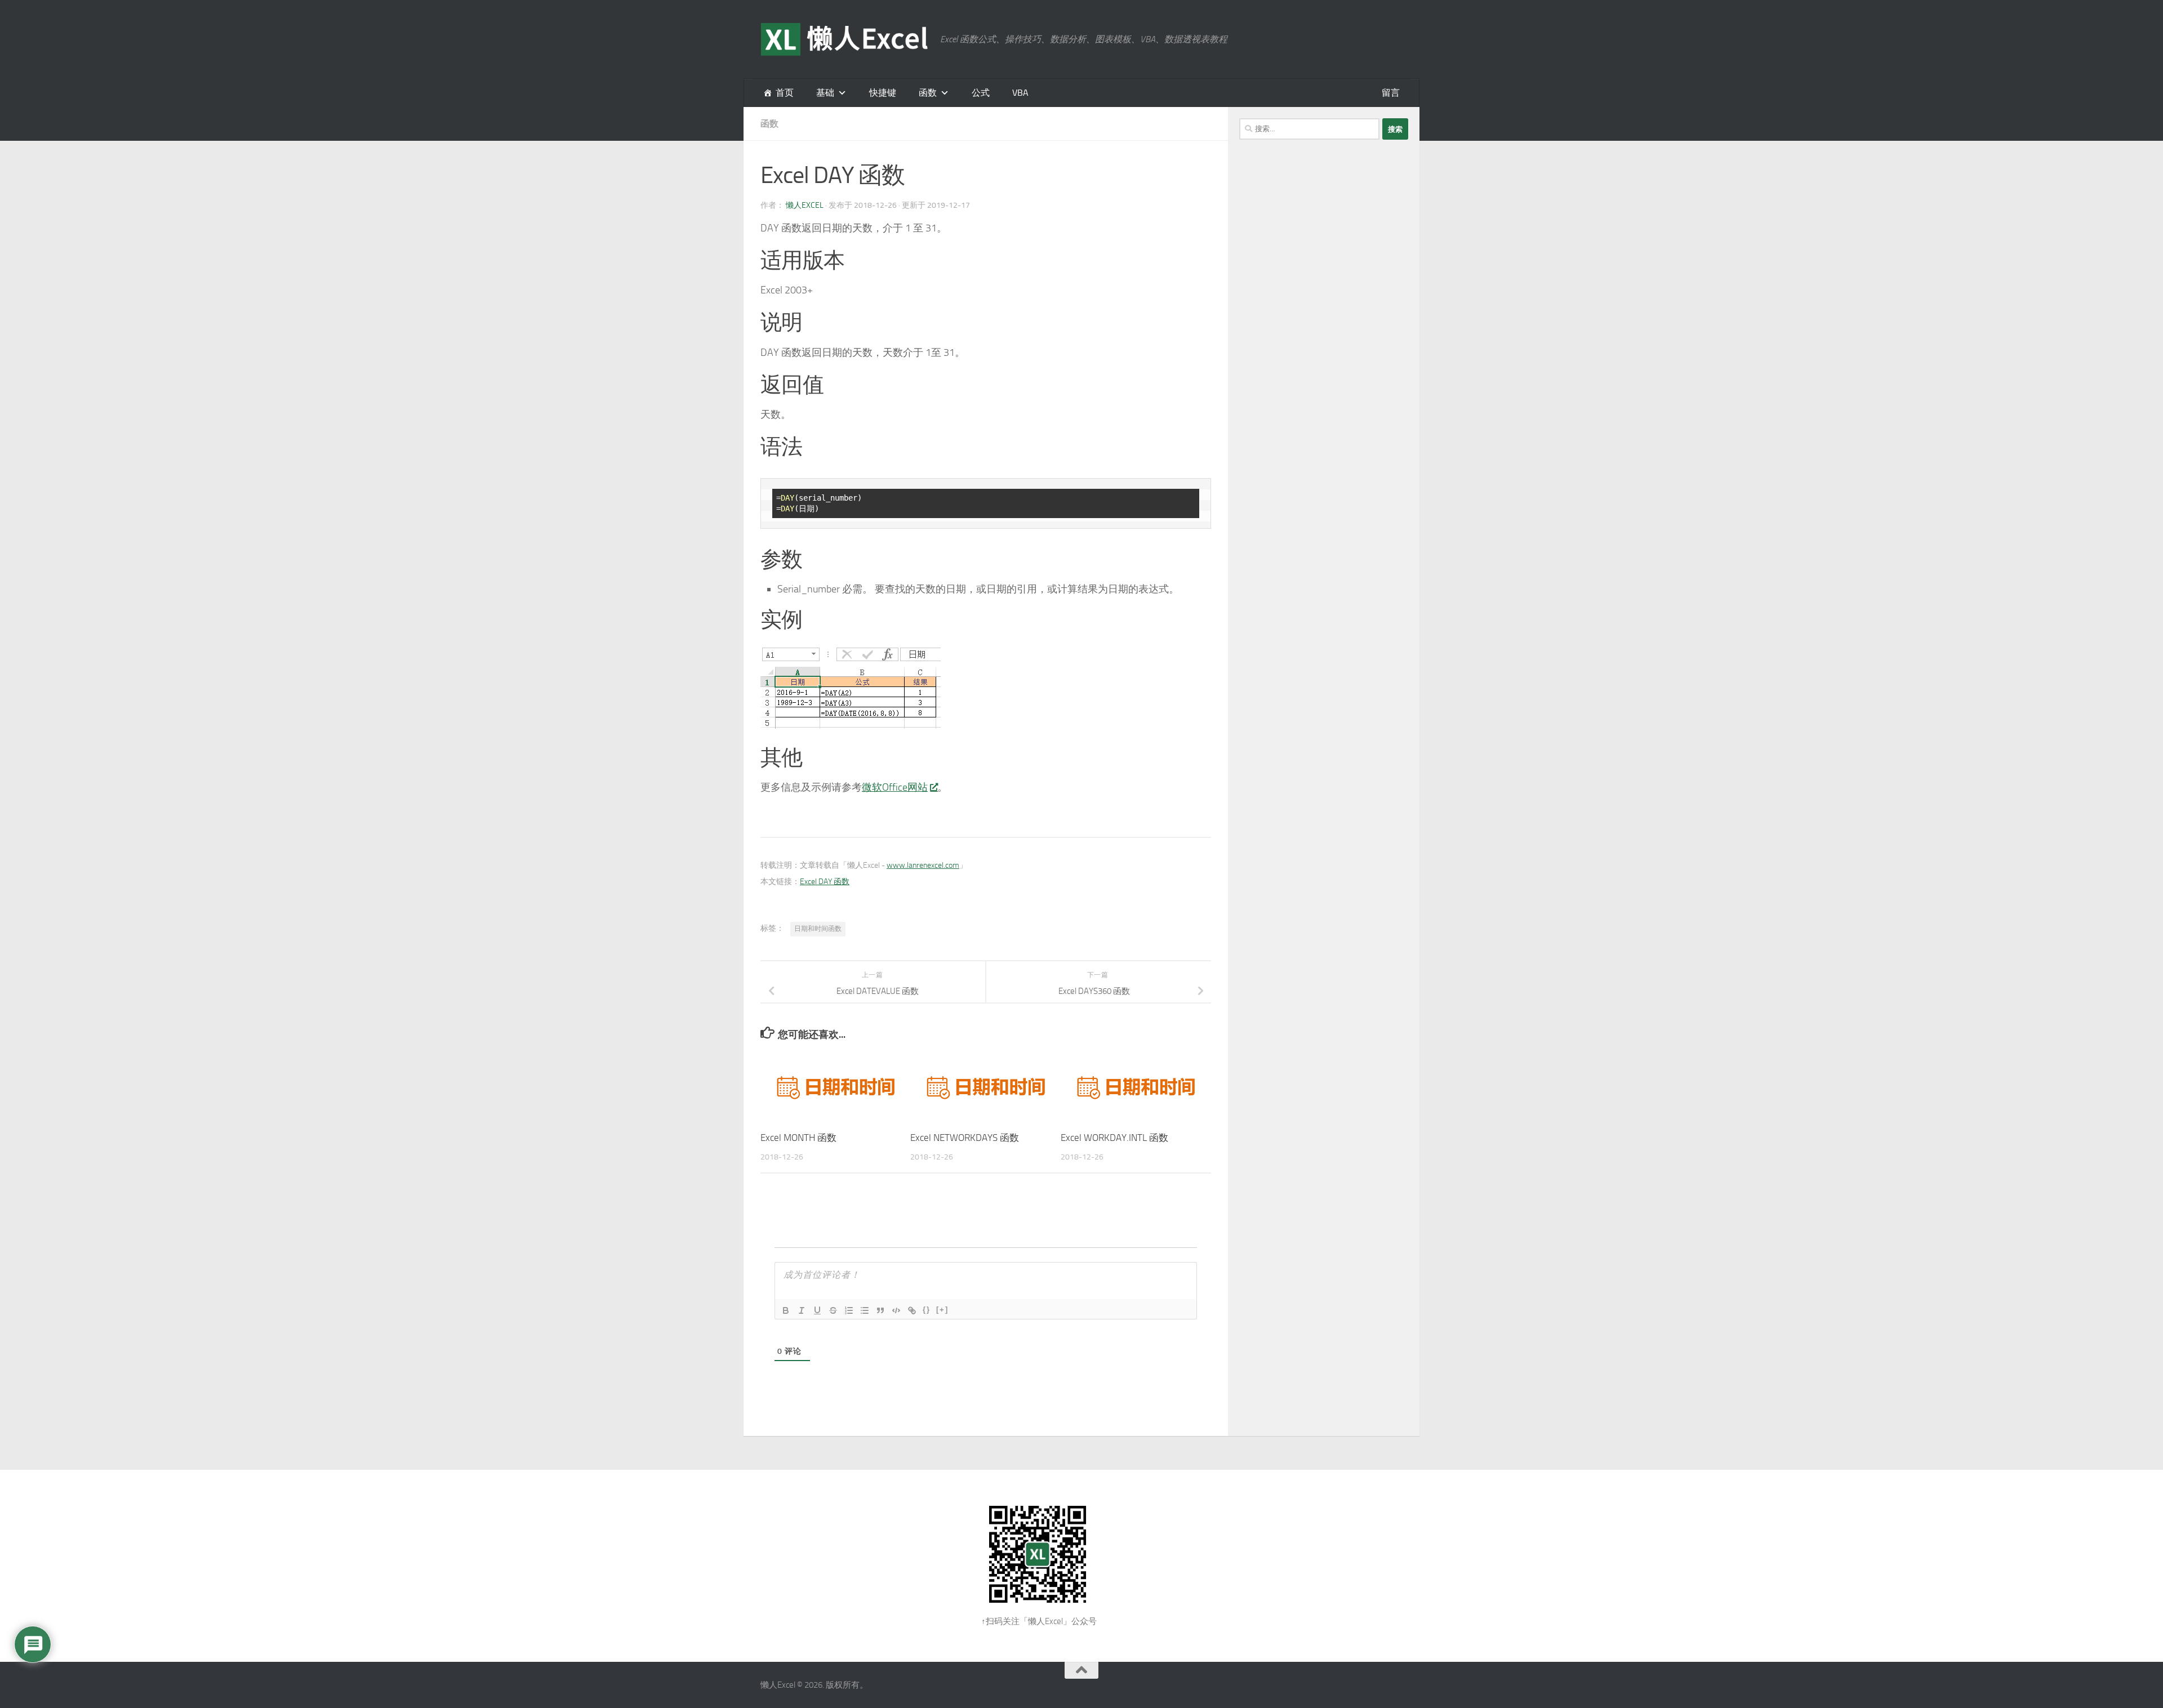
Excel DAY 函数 (825, 882)
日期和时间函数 (818, 929)
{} (927, 1310)
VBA (1020, 93)
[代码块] (896, 1310)
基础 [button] (825, 93)
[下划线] (817, 1310)
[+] (942, 1310)
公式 (981, 93)
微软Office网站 (895, 787)
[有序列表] (849, 1310)
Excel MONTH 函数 (798, 1138)
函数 (928, 93)
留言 (1391, 93)
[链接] (912, 1310)
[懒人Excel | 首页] (845, 39)
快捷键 (883, 93)
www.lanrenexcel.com (923, 865)
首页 (785, 93)
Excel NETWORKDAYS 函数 (965, 1138)
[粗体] (786, 1310)
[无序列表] (865, 1310)
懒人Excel (805, 205)
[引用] (880, 1310)
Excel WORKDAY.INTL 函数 (1114, 1138)
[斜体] (802, 1310)
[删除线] (833, 1310)
